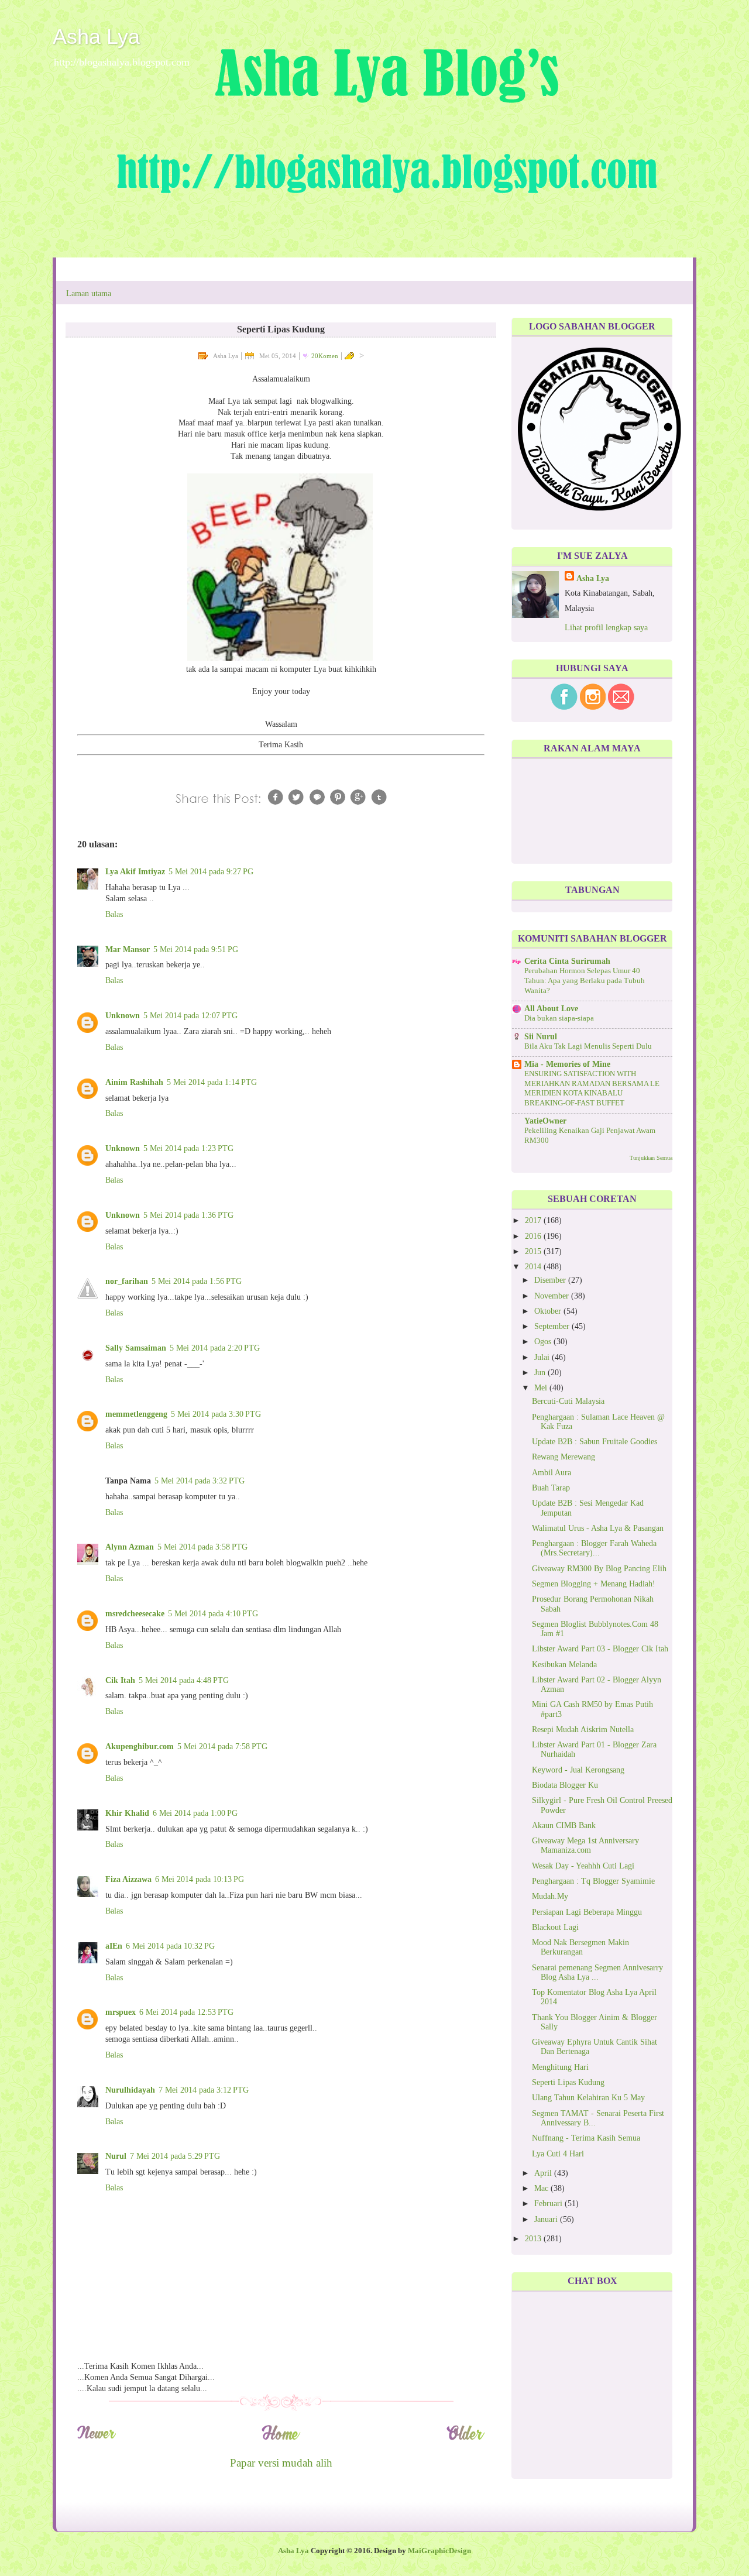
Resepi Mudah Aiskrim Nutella (583, 1730)
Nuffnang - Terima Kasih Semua (586, 2138)
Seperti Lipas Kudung (568, 2082)
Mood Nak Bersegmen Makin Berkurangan (580, 1947)
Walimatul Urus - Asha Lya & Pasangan (598, 1528)
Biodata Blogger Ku (565, 1785)
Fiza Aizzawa (128, 1879)
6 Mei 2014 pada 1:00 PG (195, 1813)
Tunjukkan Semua (651, 1158)
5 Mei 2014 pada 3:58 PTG (202, 1547)
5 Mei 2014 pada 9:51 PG (196, 949)
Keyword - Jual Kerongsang (578, 1770)
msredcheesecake (135, 1614)
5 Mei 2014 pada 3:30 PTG (216, 1414)
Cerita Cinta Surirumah (567, 961)
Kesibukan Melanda (564, 1665)
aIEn (114, 1946)
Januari (547, 2219)
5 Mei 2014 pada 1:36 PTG (188, 1215)
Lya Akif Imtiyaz (135, 872)
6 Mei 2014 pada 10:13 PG (200, 1879)
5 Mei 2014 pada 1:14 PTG (212, 1082)
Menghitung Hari (560, 2067)
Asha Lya (96, 37)
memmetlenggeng (136, 1414)
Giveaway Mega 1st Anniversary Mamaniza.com (585, 1845)
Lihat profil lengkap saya (606, 628)
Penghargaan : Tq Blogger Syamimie (593, 1881)
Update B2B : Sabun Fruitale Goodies (595, 1442)
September (553, 1326)
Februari (549, 2204)
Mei (542, 1388)
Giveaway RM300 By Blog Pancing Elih (599, 1569)
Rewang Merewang (564, 1457)
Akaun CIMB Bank (564, 1825)
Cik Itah (120, 1680)
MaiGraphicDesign (439, 2551)
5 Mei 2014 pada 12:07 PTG (190, 1016)
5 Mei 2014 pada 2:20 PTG (215, 1348)
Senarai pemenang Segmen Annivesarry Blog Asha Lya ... (597, 1972)
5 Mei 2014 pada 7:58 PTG (222, 1746)
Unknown (123, 1016)
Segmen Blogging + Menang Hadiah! (594, 1584)
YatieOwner (545, 1121)
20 (325, 356)
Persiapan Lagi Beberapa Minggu (587, 1912)
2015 (534, 1251)
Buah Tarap (551, 1488)
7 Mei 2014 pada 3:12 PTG (204, 2090)
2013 (534, 2239)
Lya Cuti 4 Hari (558, 2154)
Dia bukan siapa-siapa (559, 1018)
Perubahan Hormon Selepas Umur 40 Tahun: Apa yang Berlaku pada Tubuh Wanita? (585, 980)
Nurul (116, 2156)
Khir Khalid (127, 1813)
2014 (534, 1267)
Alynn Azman (130, 1547)
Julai (543, 1357)
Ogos (544, 1342)
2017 (534, 1220)
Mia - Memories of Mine (567, 1064)
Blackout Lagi (555, 1927)
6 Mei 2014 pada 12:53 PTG (186, 2012)
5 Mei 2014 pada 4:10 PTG (213, 1614)
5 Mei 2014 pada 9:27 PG (211, 872)
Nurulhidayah (130, 2090)
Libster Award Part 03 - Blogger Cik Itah (600, 1649)
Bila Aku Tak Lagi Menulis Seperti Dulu (588, 1046)
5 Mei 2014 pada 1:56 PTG (197, 1281)
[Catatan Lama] (465, 2438)
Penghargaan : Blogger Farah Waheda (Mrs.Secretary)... (594, 1548)
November (553, 1296)
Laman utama (89, 293)
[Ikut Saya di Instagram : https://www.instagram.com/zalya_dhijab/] (593, 707)
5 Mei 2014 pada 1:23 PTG (188, 1148)
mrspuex (121, 2012)
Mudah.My (550, 1896)
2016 (534, 1236)
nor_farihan (127, 1281)
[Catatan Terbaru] (96, 2438)
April (544, 2173)
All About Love (551, 1009)
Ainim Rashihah (134, 1082)
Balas (114, 914)
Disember (551, 1280)
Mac (542, 2188)
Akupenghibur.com (140, 1746)
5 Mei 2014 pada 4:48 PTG (184, 1680)
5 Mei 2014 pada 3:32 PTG (200, 1481)
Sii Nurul (541, 1037)
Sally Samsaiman (136, 1348)
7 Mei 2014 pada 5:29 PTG (175, 2156)
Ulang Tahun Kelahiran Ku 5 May (588, 2098)
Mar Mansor (128, 949)
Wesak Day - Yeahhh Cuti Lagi (583, 1866)
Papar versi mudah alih (281, 2463)
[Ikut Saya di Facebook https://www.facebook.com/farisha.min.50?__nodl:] (564, 707)
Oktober (549, 1311)
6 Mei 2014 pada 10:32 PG (170, 1946)
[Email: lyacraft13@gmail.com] (621, 707)
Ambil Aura (552, 1473)
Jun (541, 1373)
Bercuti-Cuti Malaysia (568, 1401)
